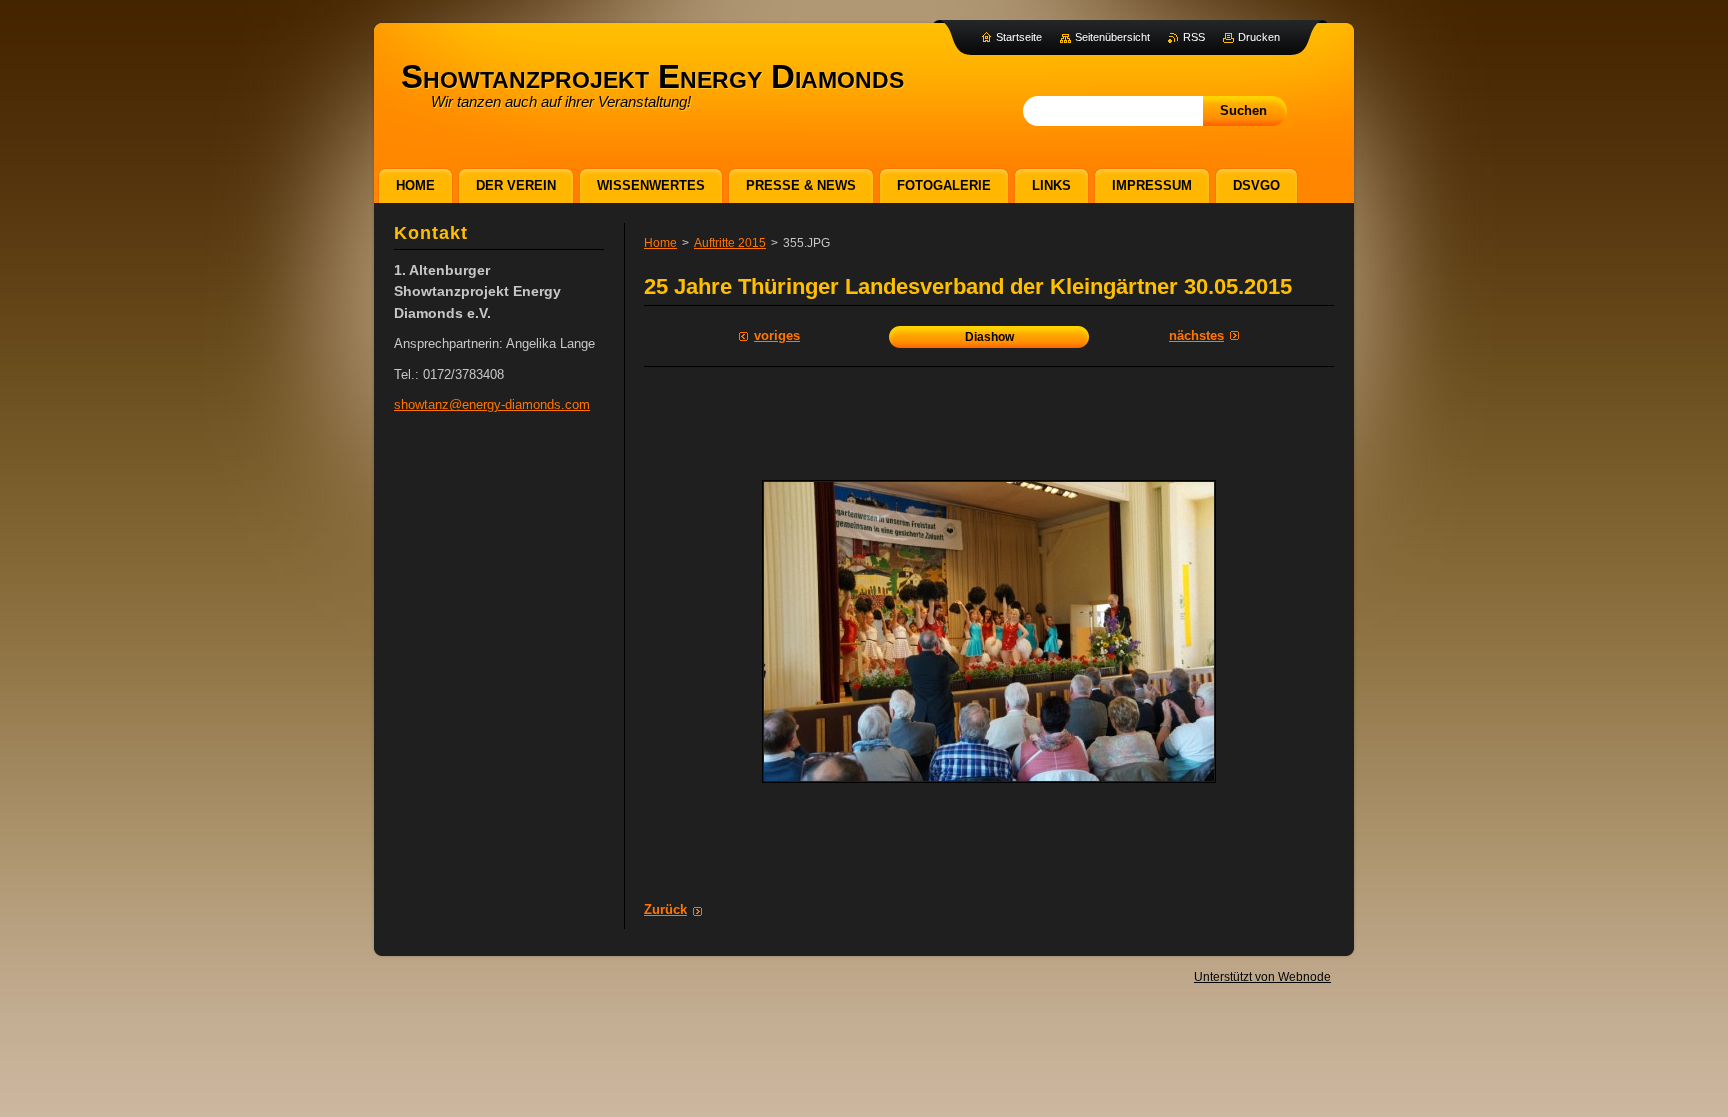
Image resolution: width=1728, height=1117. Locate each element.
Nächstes (1196, 335)
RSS (1194, 37)
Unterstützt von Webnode (1262, 977)
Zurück (665, 909)
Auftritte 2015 (730, 243)
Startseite (1019, 37)
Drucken (1259, 37)
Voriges (777, 335)
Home (660, 243)
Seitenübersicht (1112, 37)
